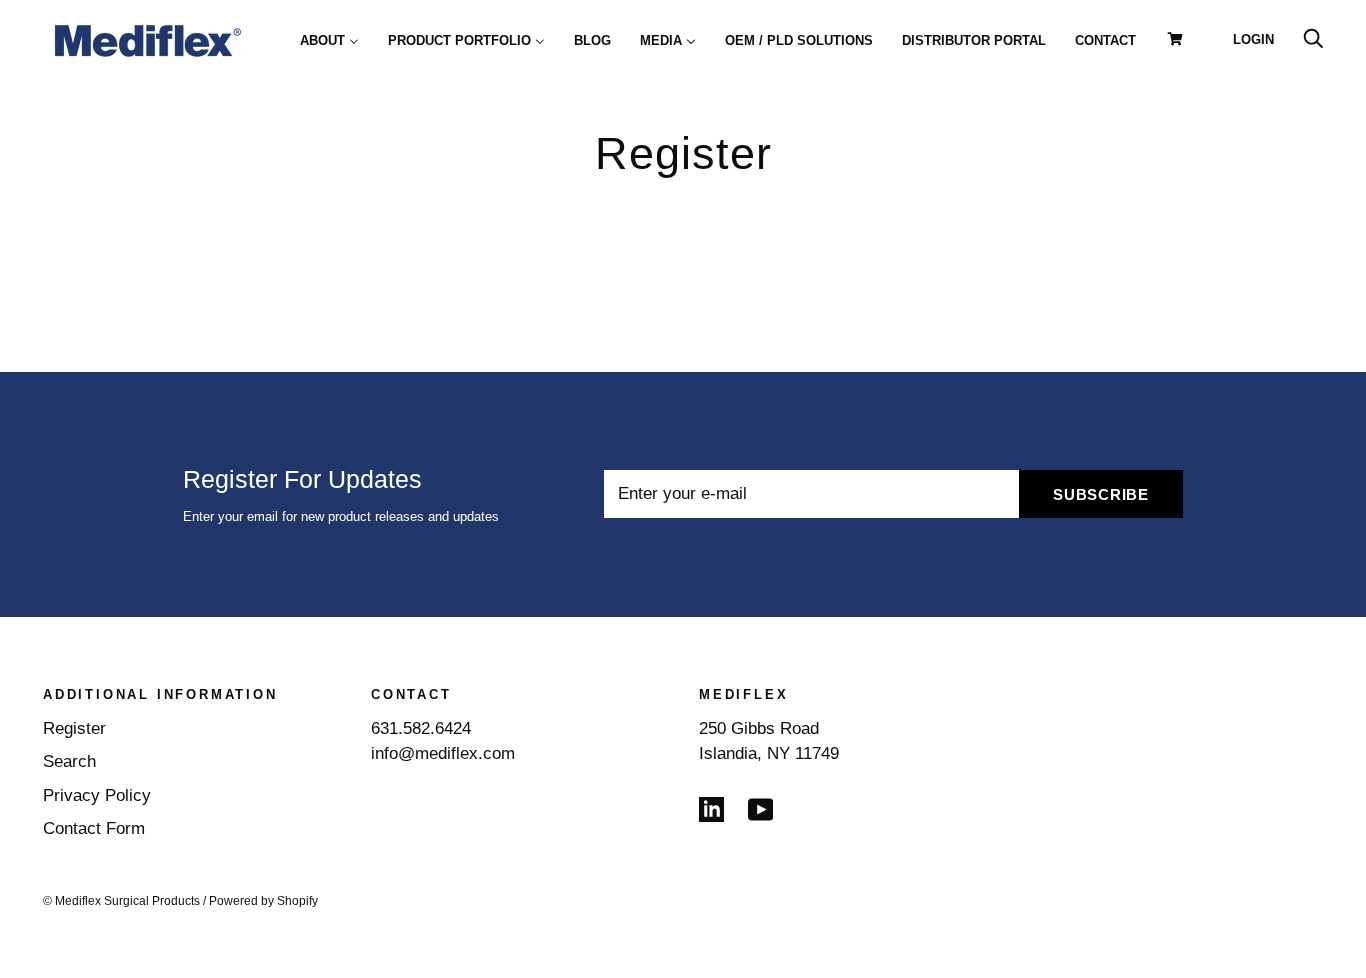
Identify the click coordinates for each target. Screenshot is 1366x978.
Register (74, 728)
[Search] (1313, 39)
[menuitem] (329, 40)
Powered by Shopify (263, 901)
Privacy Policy (97, 795)
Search (69, 761)
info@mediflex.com (443, 753)
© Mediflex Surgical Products (121, 901)
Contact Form (94, 828)
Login (1253, 39)
